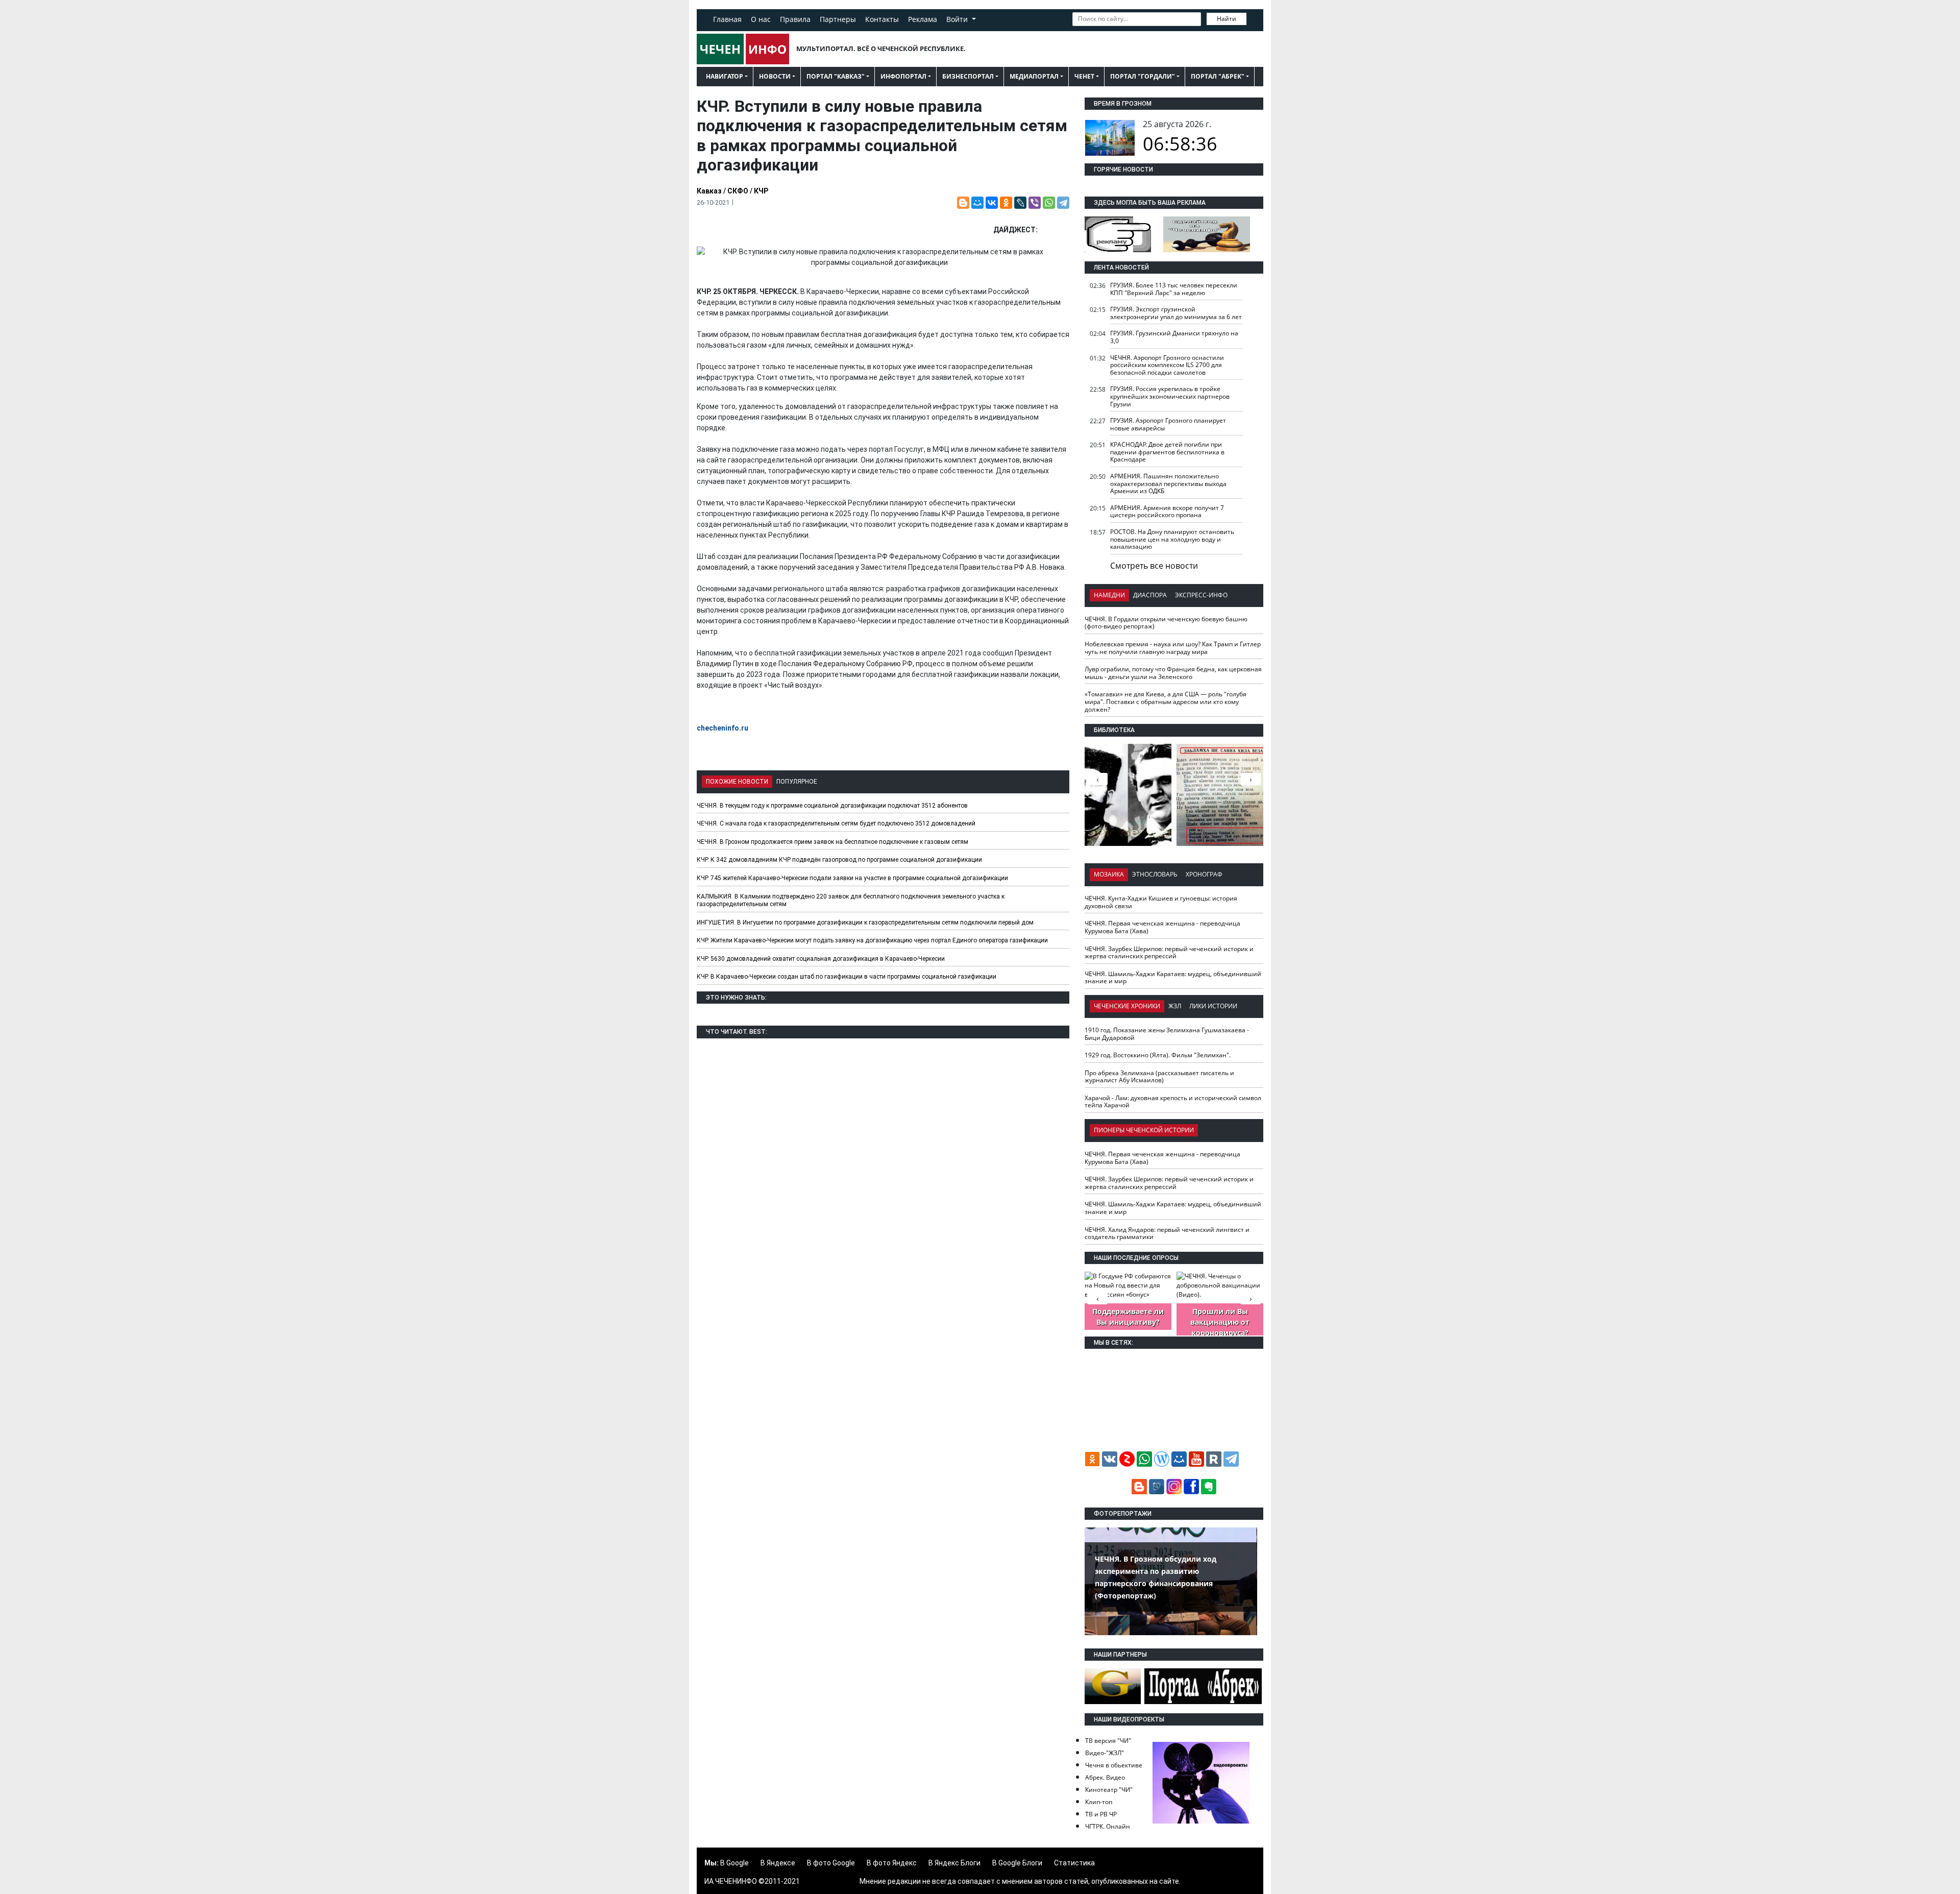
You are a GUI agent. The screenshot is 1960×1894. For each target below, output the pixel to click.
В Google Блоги (1017, 1863)
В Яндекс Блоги (954, 1863)
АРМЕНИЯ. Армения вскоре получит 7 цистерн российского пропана (1167, 512)
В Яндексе (778, 1863)
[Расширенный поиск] (1254, 18)
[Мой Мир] (977, 203)
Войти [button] (958, 19)
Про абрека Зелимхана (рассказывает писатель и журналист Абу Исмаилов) (1159, 1077)
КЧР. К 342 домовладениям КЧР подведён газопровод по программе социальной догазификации (839, 860)
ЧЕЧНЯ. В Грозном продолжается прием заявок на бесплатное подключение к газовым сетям (832, 842)
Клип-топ (1099, 1802)
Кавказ (709, 191)
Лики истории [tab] (1213, 1006)
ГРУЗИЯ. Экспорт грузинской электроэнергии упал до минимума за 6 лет (1176, 313)
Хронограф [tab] (1204, 874)
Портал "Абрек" (1218, 76)
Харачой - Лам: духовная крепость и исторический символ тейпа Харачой (1173, 1102)
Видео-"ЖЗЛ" (1105, 1753)
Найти (1227, 19)
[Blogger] (963, 203)
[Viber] (1035, 203)
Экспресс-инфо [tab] (1201, 595)
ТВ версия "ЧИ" (1108, 1741)
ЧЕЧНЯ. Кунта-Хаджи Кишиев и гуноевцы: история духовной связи (1161, 902)
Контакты (882, 19)
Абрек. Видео (1105, 1777)
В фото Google (831, 1863)
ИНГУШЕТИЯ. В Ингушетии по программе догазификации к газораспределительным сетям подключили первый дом (865, 922)
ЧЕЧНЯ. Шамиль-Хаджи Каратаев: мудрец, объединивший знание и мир (1173, 978)
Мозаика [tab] (1109, 874)
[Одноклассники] (1006, 203)
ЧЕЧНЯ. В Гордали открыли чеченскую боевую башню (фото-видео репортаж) (1166, 623)
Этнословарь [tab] (1155, 874)
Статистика (1074, 1863)
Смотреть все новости (1154, 566)
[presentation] (1251, 779)
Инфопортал (903, 76)
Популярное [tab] (797, 782)
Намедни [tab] (1109, 595)
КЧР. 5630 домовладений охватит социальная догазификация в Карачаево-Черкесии (821, 959)
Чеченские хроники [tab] (1127, 1006)
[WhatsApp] (1049, 203)
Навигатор (725, 76)
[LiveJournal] (1020, 203)
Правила (795, 19)
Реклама (923, 19)
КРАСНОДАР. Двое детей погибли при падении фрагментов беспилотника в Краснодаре (1167, 452)
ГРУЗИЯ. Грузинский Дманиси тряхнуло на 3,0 (1174, 337)
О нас (761, 19)
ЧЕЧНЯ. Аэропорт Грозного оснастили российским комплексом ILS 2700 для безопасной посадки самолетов (1167, 365)
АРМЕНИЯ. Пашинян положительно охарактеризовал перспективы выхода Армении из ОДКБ (1168, 483)
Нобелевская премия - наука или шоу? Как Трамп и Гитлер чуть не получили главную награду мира (1173, 648)
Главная (727, 19)
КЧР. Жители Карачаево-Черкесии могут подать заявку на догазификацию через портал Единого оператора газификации (872, 940)
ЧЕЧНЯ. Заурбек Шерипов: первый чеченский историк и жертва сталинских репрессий (1169, 953)
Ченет (1084, 76)
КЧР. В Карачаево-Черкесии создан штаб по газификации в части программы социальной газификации (847, 977)
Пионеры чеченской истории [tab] (1144, 1130)
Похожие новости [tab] (737, 782)
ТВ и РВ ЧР (1101, 1814)
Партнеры (838, 19)
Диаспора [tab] (1150, 595)
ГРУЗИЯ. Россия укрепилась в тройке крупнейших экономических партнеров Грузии (1170, 396)
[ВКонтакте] (992, 203)
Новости (775, 76)
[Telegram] (1063, 203)
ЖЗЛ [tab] (1175, 1006)
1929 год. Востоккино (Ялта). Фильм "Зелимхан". (1158, 1055)
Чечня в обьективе (1114, 1765)
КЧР (761, 191)
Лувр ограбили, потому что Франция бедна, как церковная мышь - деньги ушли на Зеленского (1173, 673)
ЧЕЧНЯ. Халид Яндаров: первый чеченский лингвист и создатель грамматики (1167, 1233)
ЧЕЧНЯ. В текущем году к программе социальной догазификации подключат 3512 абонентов (832, 806)
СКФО (738, 191)
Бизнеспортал (968, 76)
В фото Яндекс (892, 1863)
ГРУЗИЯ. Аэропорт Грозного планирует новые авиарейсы (1168, 424)
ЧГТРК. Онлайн (1108, 1826)
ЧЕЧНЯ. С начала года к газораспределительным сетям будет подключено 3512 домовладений (836, 823)
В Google (734, 1863)
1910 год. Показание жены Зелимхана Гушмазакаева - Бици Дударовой (1167, 1034)
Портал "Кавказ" (836, 76)
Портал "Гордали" (1143, 76)
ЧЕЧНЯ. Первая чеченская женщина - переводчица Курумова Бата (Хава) (1162, 927)
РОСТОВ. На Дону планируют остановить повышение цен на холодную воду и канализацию (1172, 539)
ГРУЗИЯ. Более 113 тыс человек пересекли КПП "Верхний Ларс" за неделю (1174, 289)
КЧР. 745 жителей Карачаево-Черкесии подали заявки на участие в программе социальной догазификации (852, 878)
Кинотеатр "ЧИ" (1109, 1790)
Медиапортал (1034, 76)
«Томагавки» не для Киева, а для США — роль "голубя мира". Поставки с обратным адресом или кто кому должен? (1166, 701)
